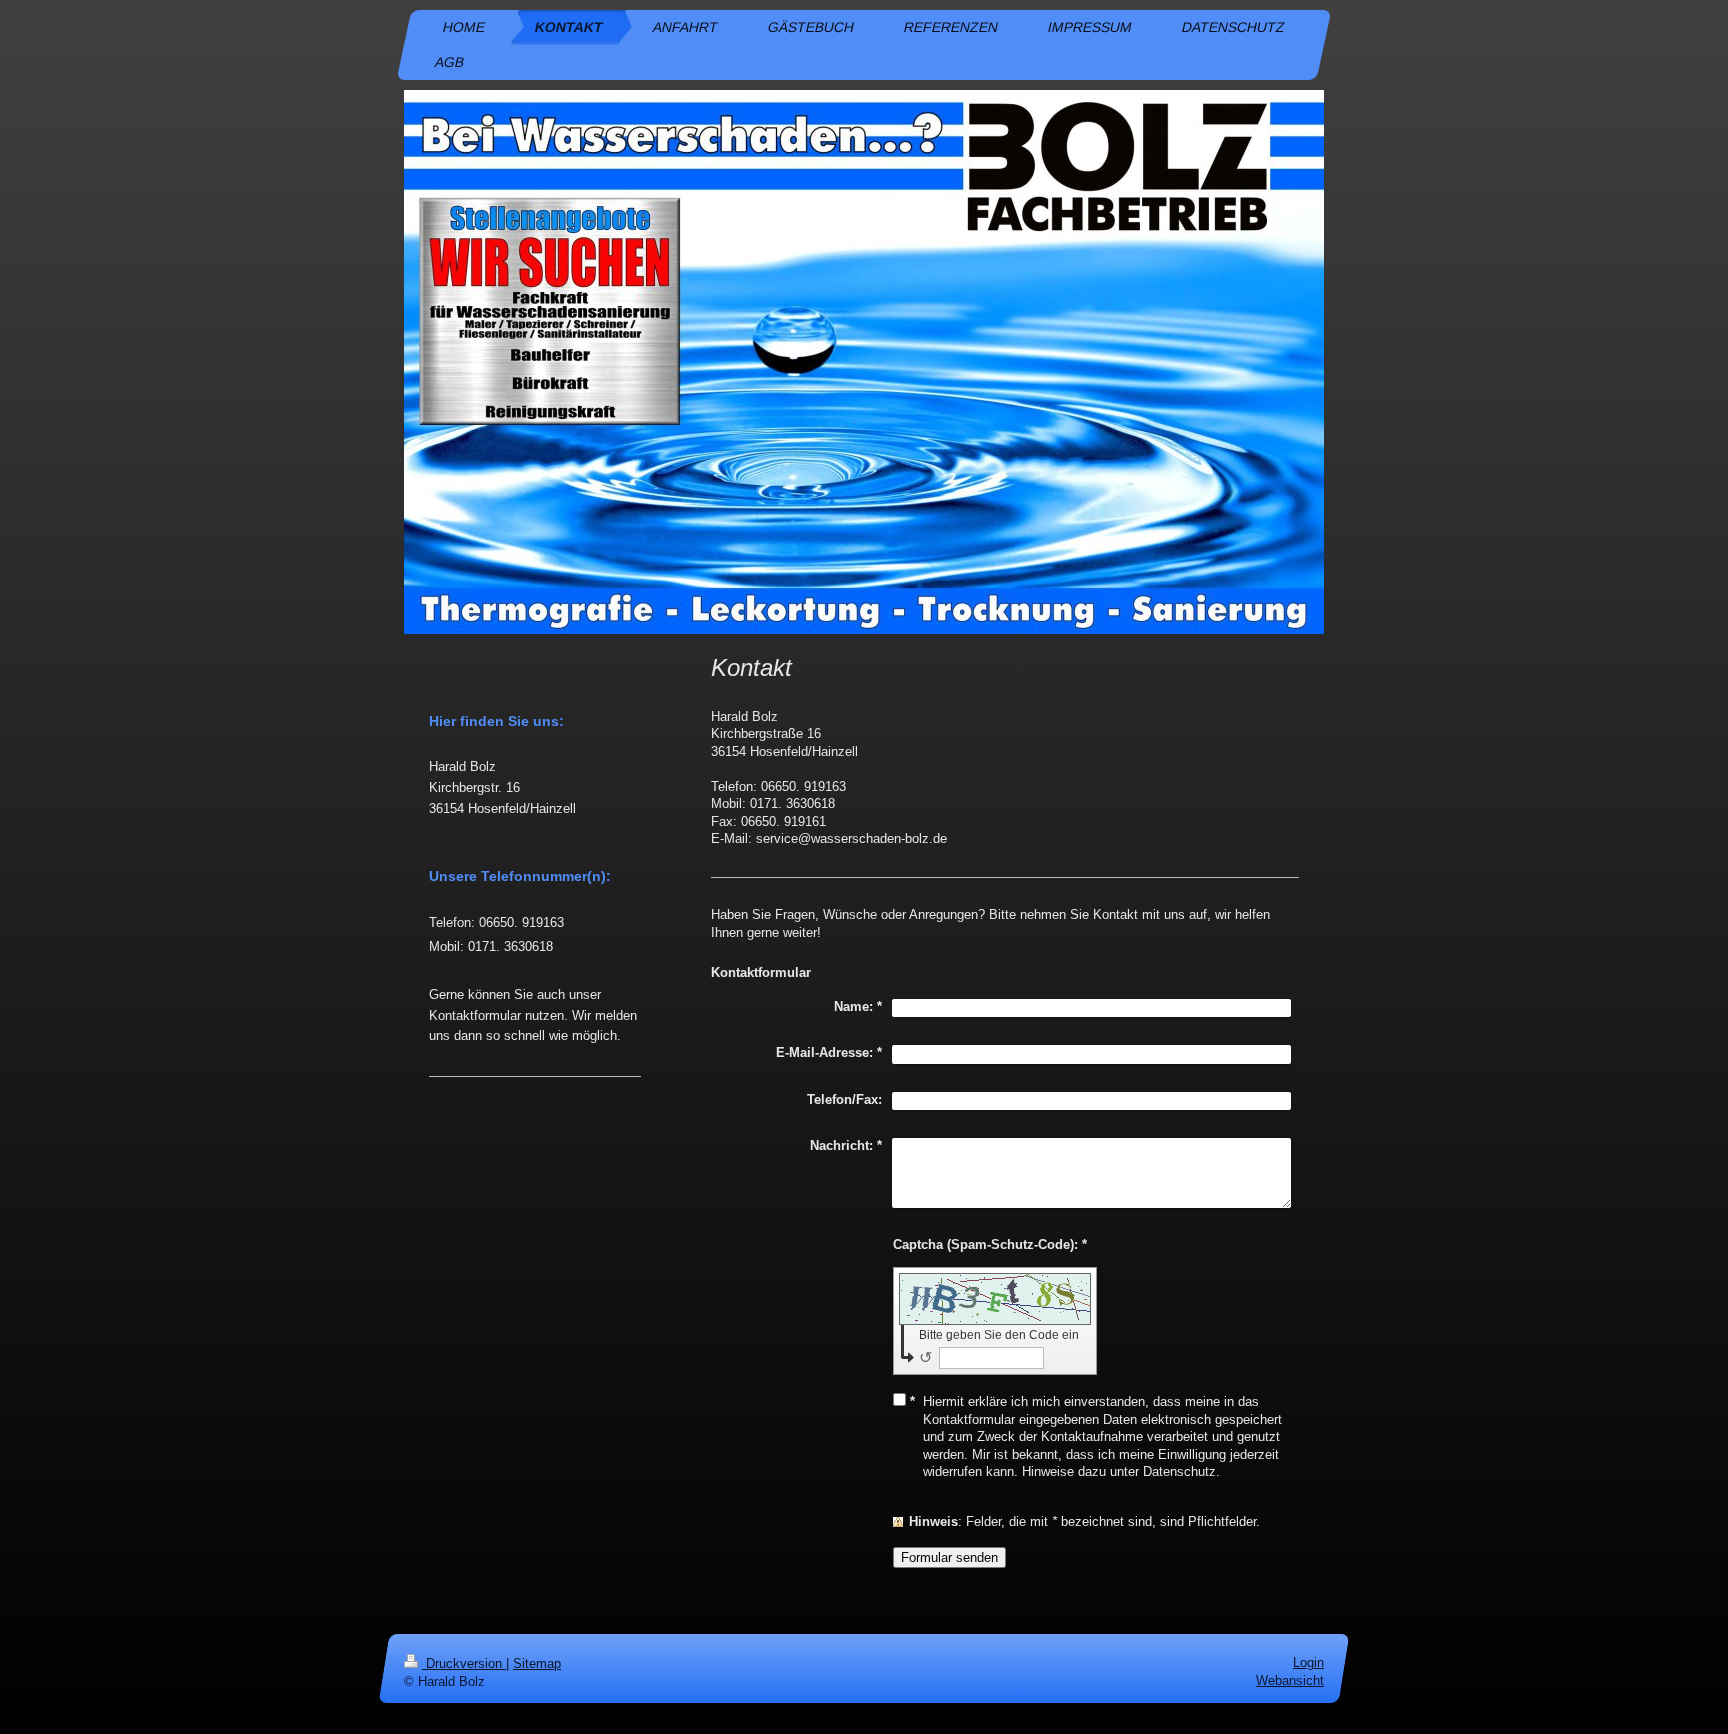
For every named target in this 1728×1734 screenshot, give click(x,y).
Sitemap (537, 1663)
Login (1308, 1662)
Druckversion (464, 1663)
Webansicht (1290, 1680)
